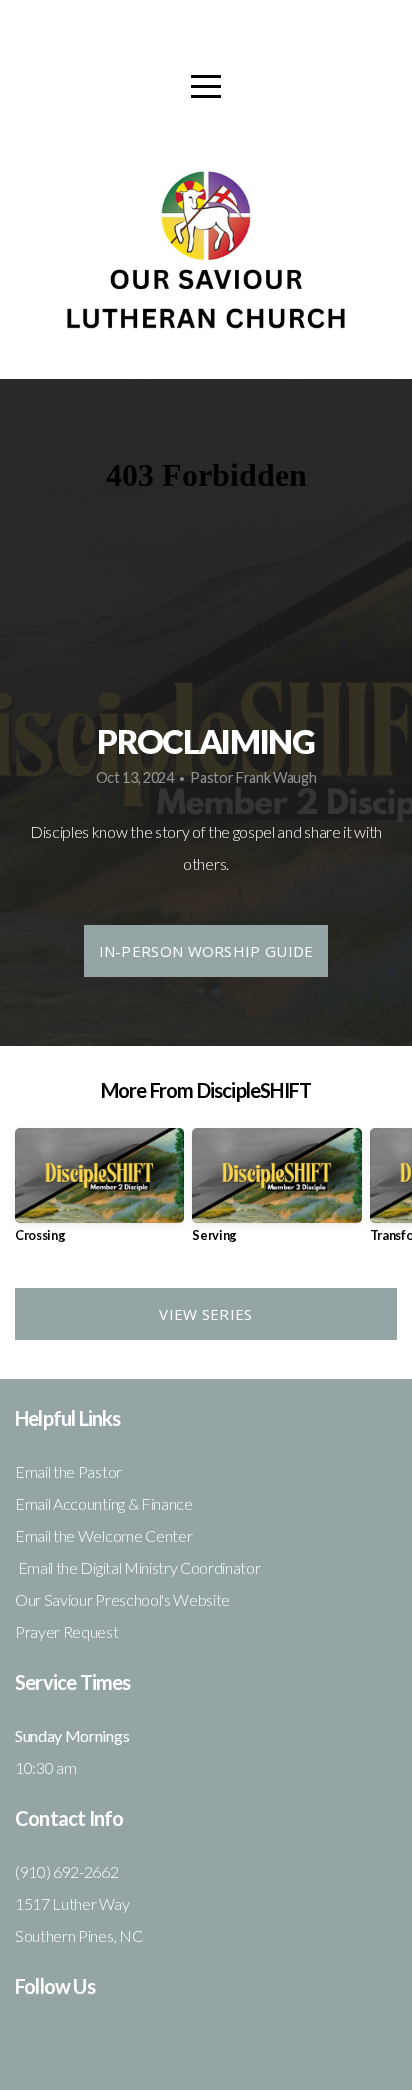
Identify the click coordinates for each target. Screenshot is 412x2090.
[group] (99, 1193)
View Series (205, 1314)
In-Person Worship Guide (206, 951)
